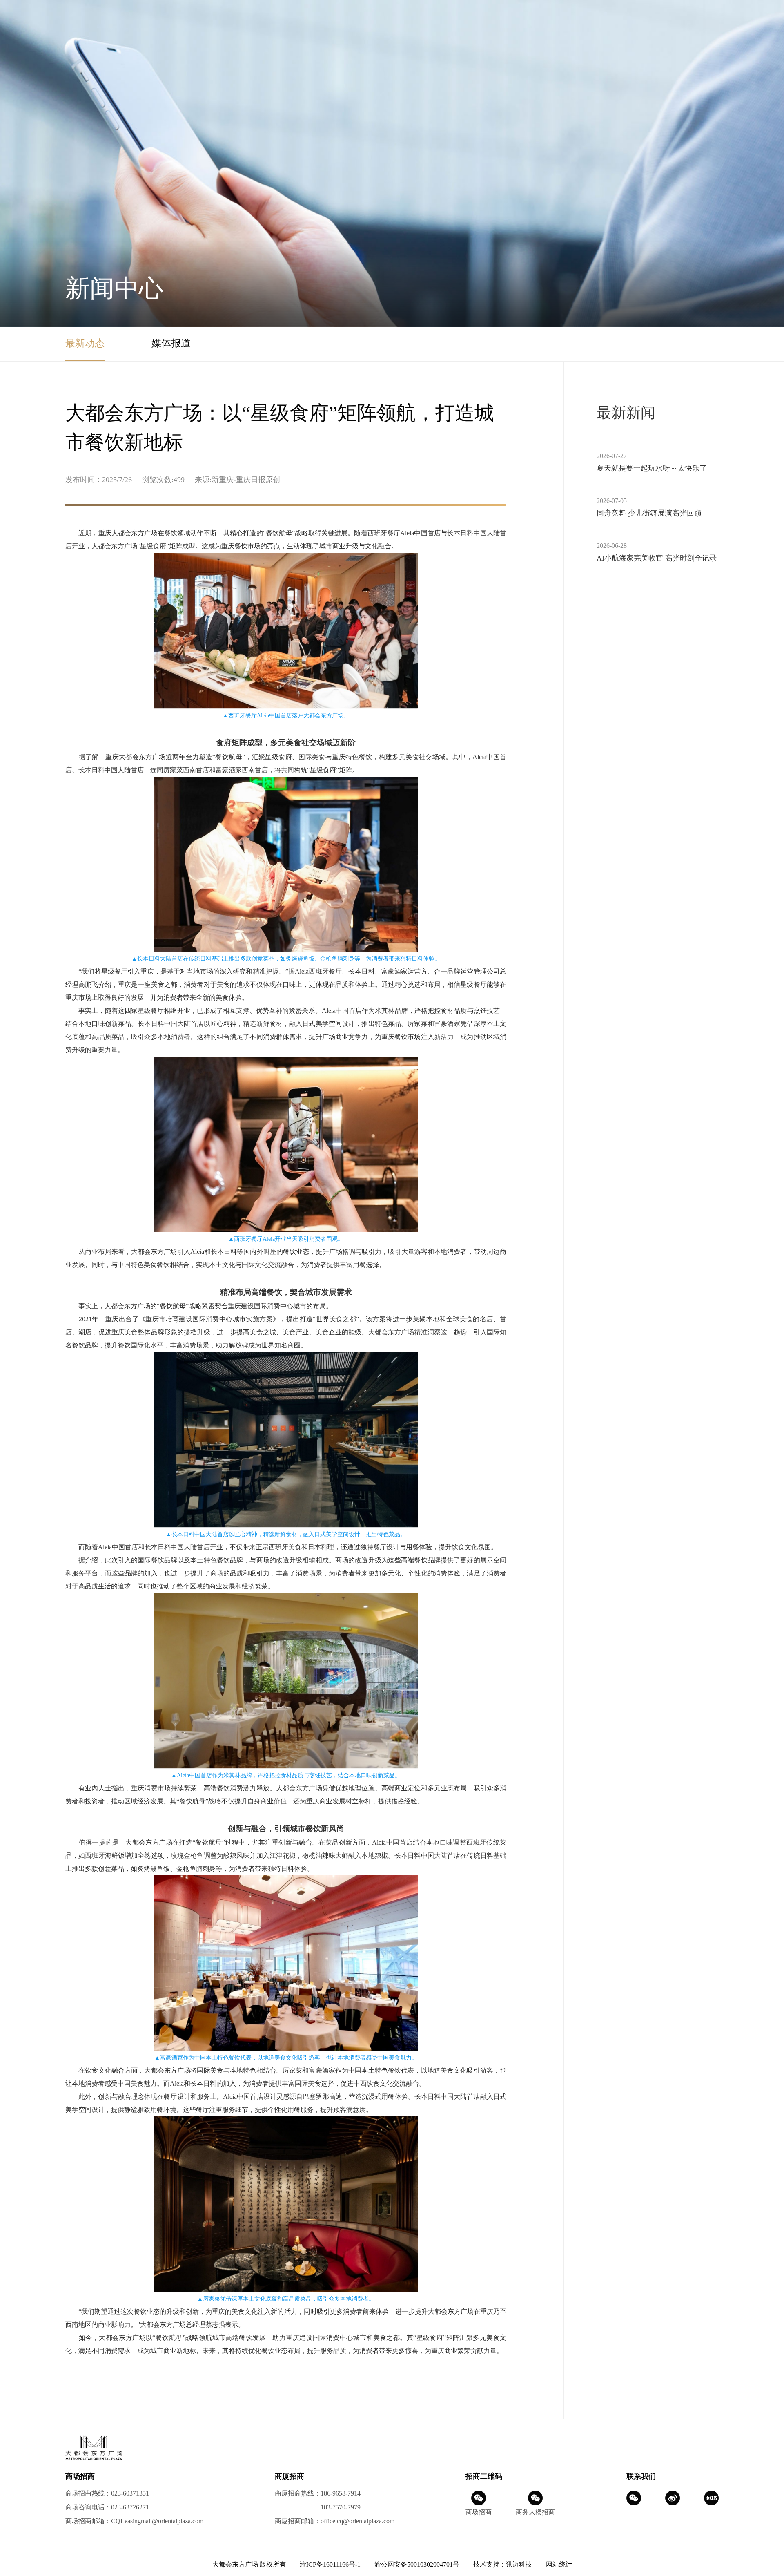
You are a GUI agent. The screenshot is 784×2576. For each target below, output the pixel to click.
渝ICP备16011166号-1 (330, 2564)
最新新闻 (626, 413)
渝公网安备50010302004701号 (417, 2564)
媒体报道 (171, 343)
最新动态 (85, 343)
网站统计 (559, 2564)
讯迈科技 (519, 2564)
